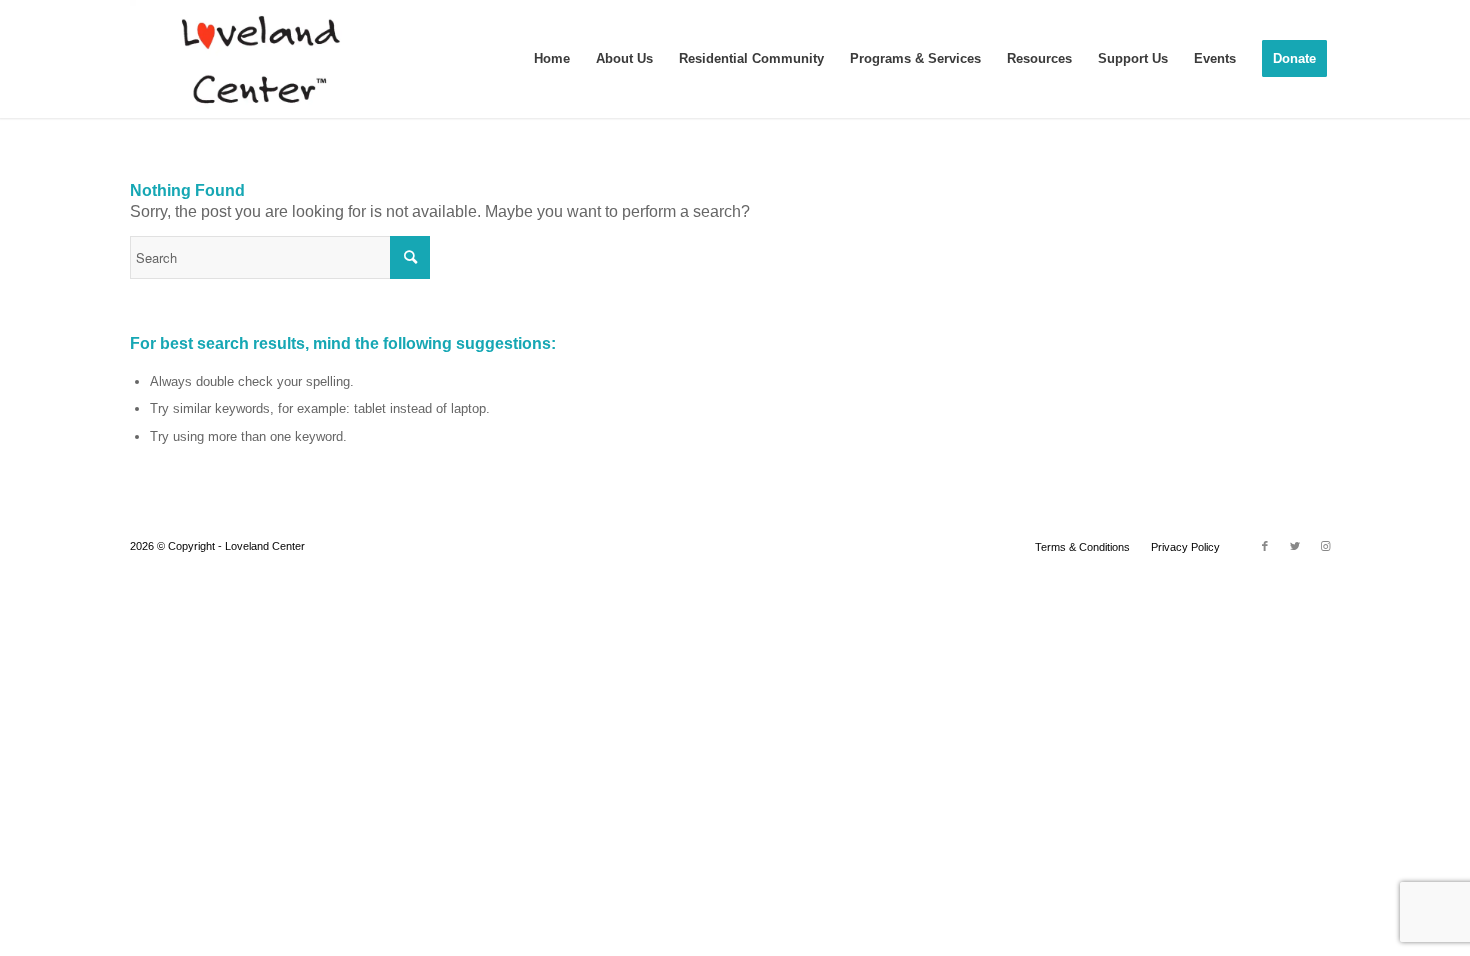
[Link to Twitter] (1295, 546)
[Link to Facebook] (1265, 546)
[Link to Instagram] (1325, 546)
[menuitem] (552, 59)
